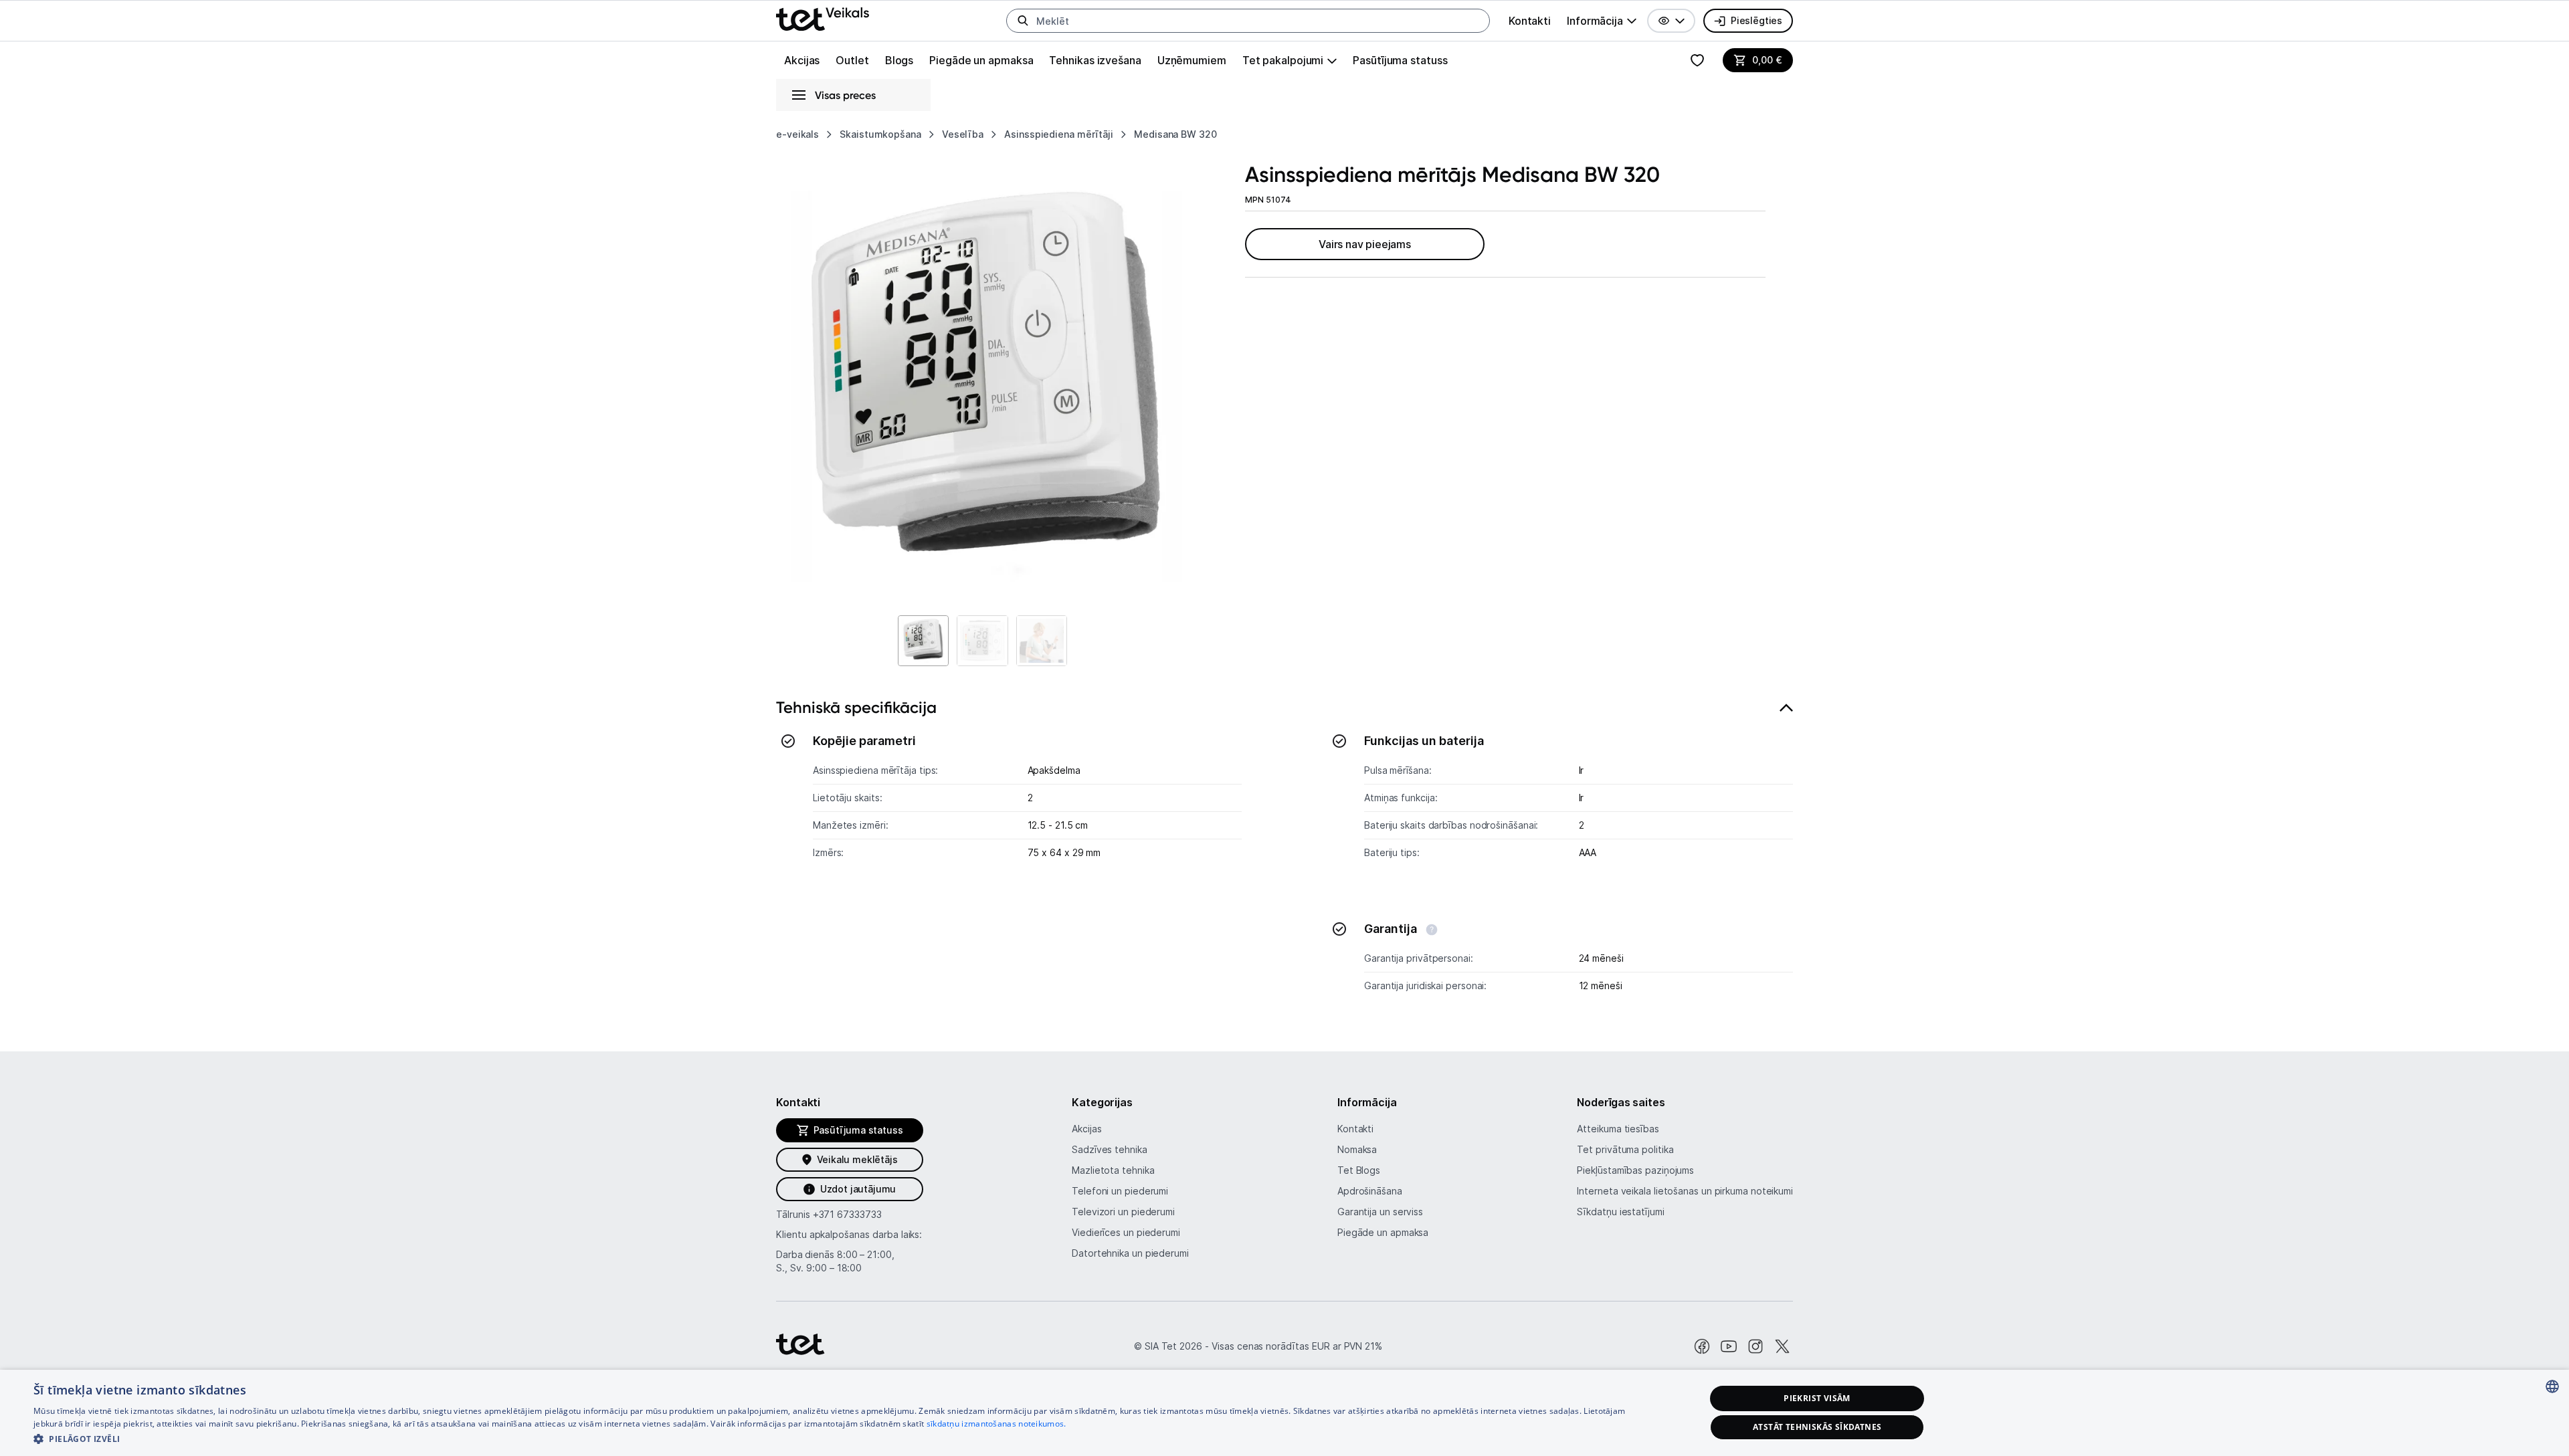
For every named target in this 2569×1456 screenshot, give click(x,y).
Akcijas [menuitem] (802, 60)
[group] (1602, 21)
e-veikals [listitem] (797, 134)
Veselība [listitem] (963, 134)
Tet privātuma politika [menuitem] (1625, 1149)
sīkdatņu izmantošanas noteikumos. (996, 1424)
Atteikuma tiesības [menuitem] (1618, 1129)
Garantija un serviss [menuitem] (1380, 1212)
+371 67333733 (847, 1214)
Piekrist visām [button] (1817, 1398)
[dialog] (1284, 1413)
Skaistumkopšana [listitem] (880, 134)
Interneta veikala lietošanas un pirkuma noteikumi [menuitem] (1685, 1191)
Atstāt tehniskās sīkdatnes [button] (1817, 1427)
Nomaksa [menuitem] (1357, 1149)
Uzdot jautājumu (858, 1189)
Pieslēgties (1756, 20)
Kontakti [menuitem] (1530, 21)
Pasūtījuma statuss (1400, 60)
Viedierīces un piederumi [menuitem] (1126, 1232)
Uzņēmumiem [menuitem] (1192, 60)
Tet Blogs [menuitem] (1359, 1170)
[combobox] (2552, 1386)
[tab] (1284, 853)
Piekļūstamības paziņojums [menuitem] (1635, 1170)
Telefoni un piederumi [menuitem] (1120, 1191)
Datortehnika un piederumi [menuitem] (1130, 1253)
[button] (1671, 21)
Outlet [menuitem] (852, 60)
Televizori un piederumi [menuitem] (1123, 1212)
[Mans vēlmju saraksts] (1697, 60)
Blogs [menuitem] (899, 60)
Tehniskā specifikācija (856, 707)
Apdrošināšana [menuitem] (1370, 1191)
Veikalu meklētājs (857, 1159)
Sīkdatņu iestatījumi (1620, 1212)
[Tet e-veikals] (823, 19)
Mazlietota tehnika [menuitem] (1113, 1170)
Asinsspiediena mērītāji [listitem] (1059, 134)
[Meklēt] (1023, 21)
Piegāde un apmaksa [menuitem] (981, 60)
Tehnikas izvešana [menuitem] (1095, 60)
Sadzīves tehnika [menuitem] (1110, 1149)
